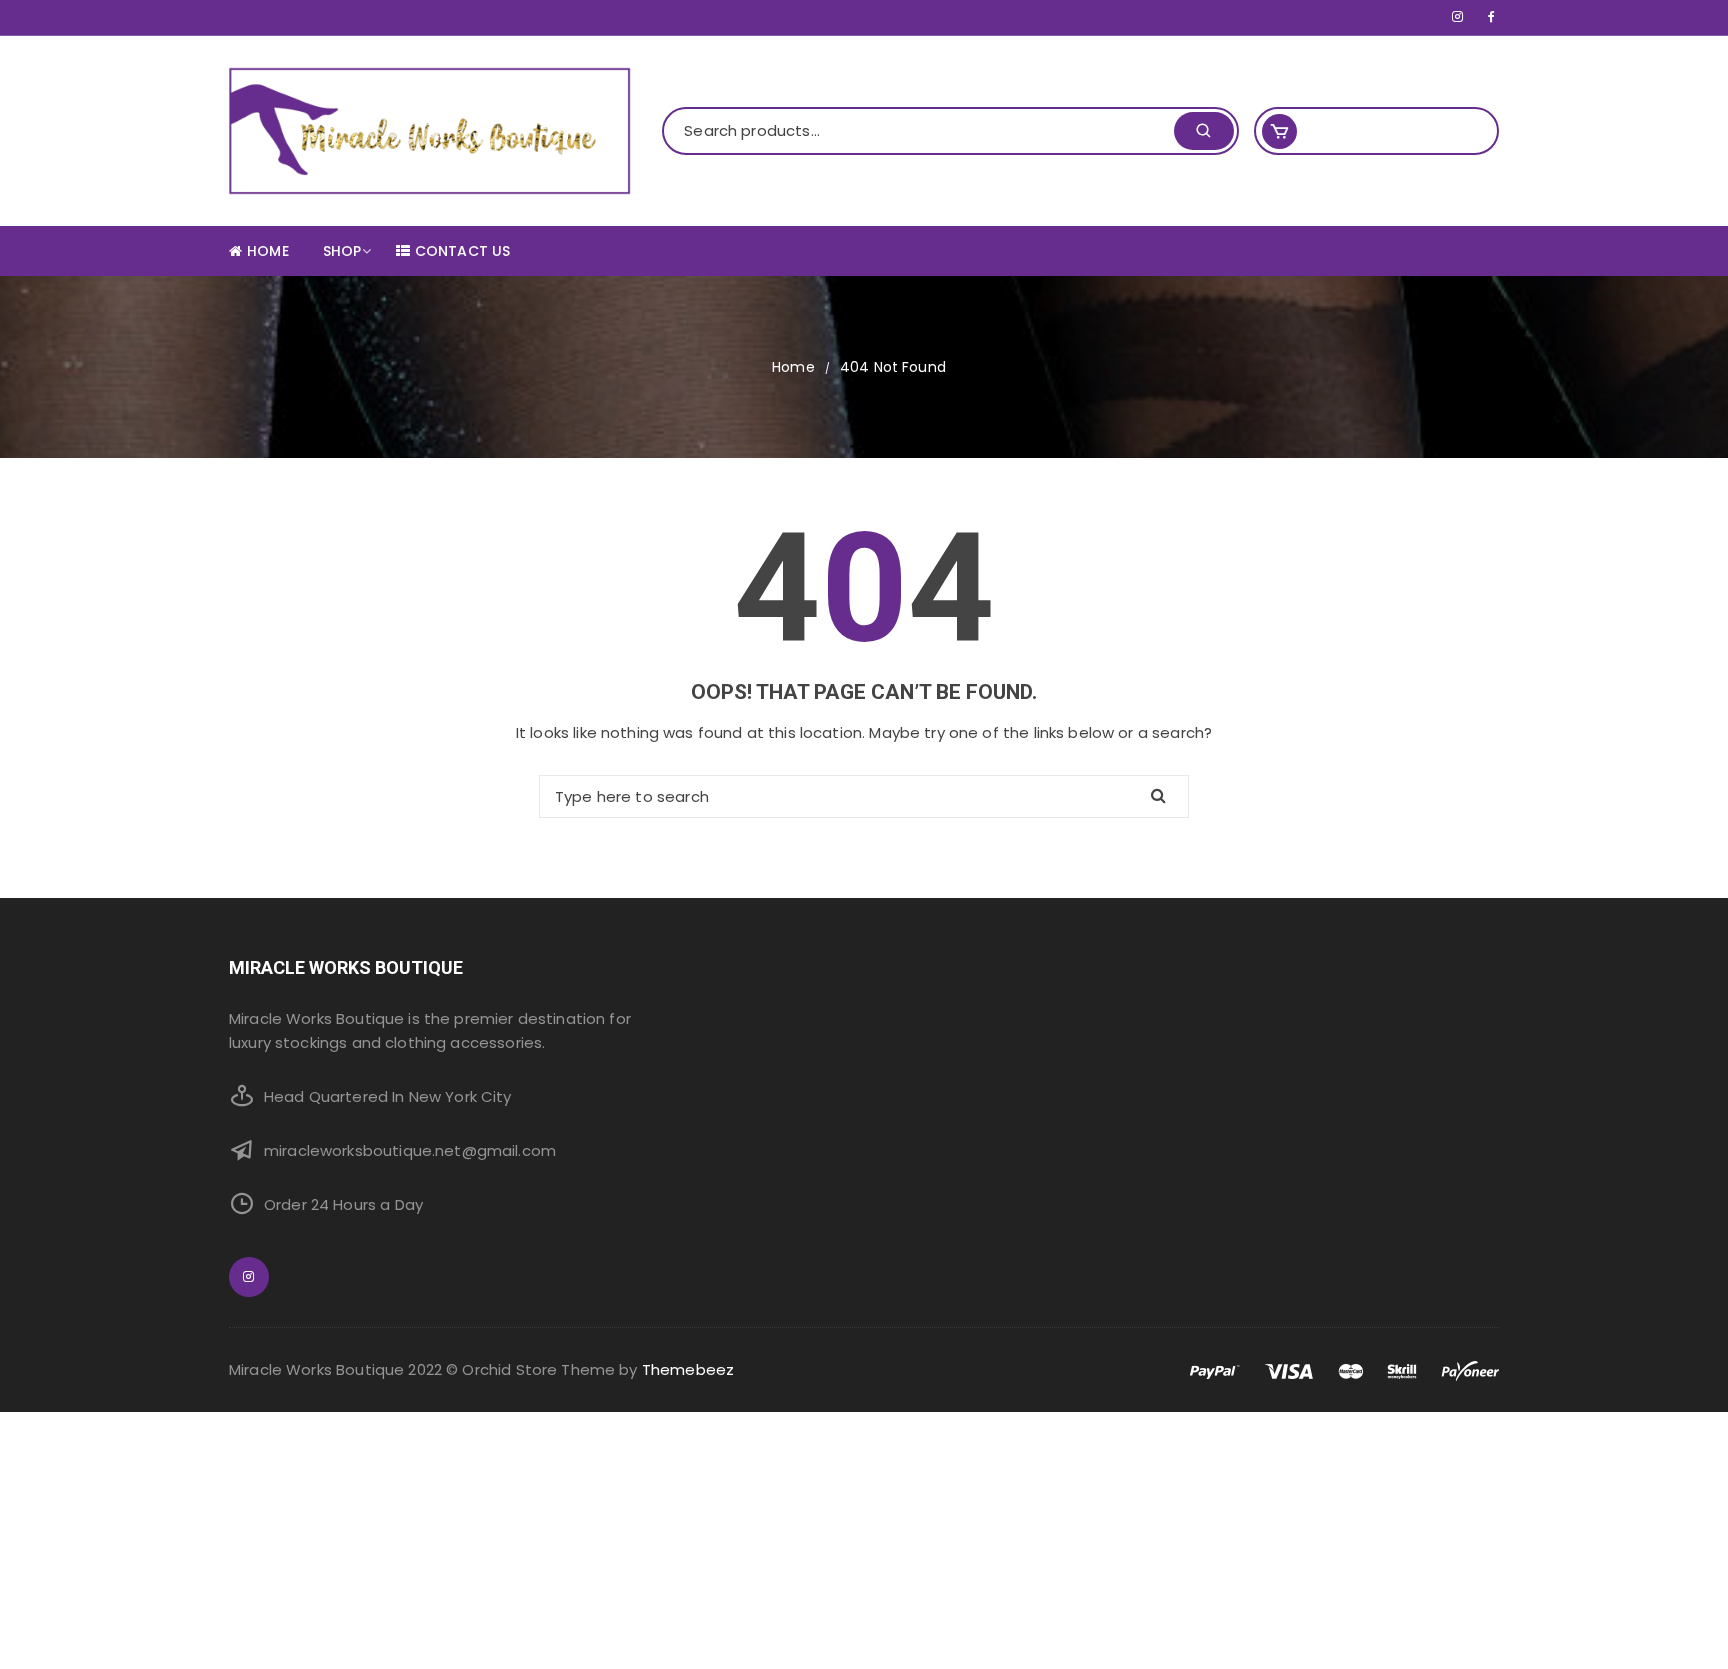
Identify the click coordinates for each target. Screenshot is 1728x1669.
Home (268, 251)
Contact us (463, 251)
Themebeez (688, 1369)
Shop (342, 251)
